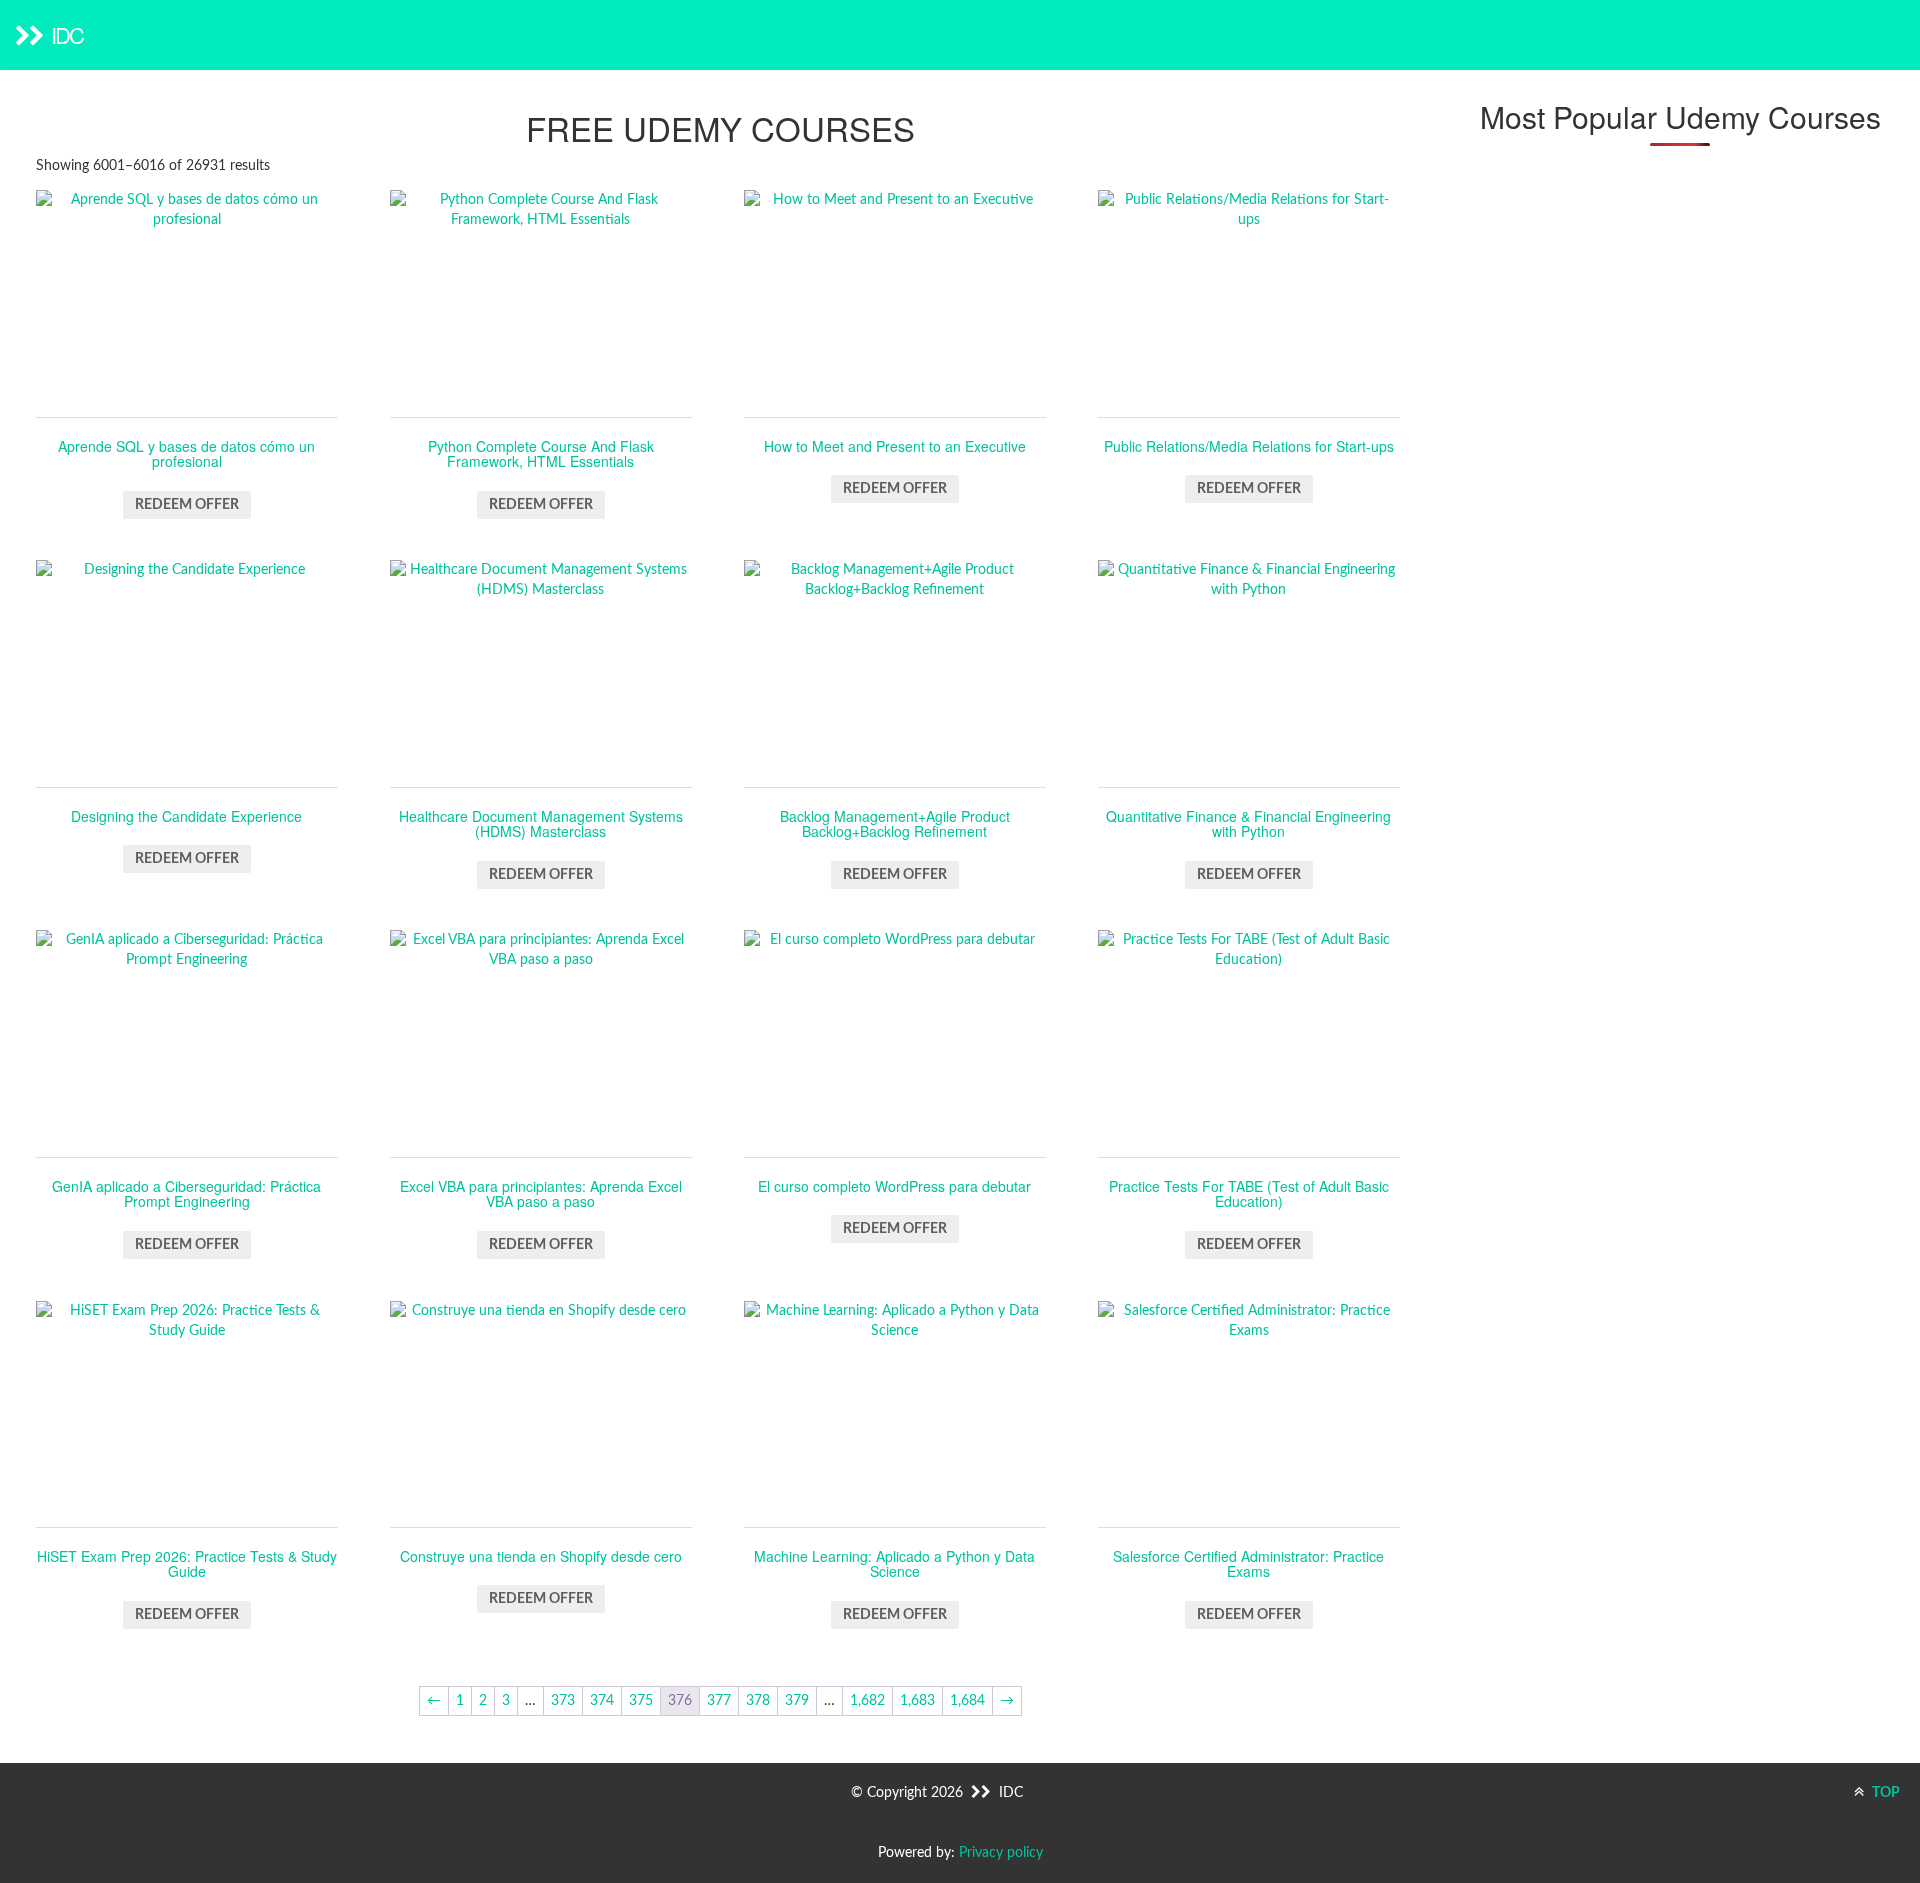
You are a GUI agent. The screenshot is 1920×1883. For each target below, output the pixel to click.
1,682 (867, 1701)
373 (563, 1701)
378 (758, 1701)
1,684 (967, 1701)
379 (797, 1701)
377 (719, 1701)
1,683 (917, 1701)
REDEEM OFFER (187, 505)
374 (602, 1701)
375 (641, 1701)
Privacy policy (1001, 1853)
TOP (1884, 1793)
